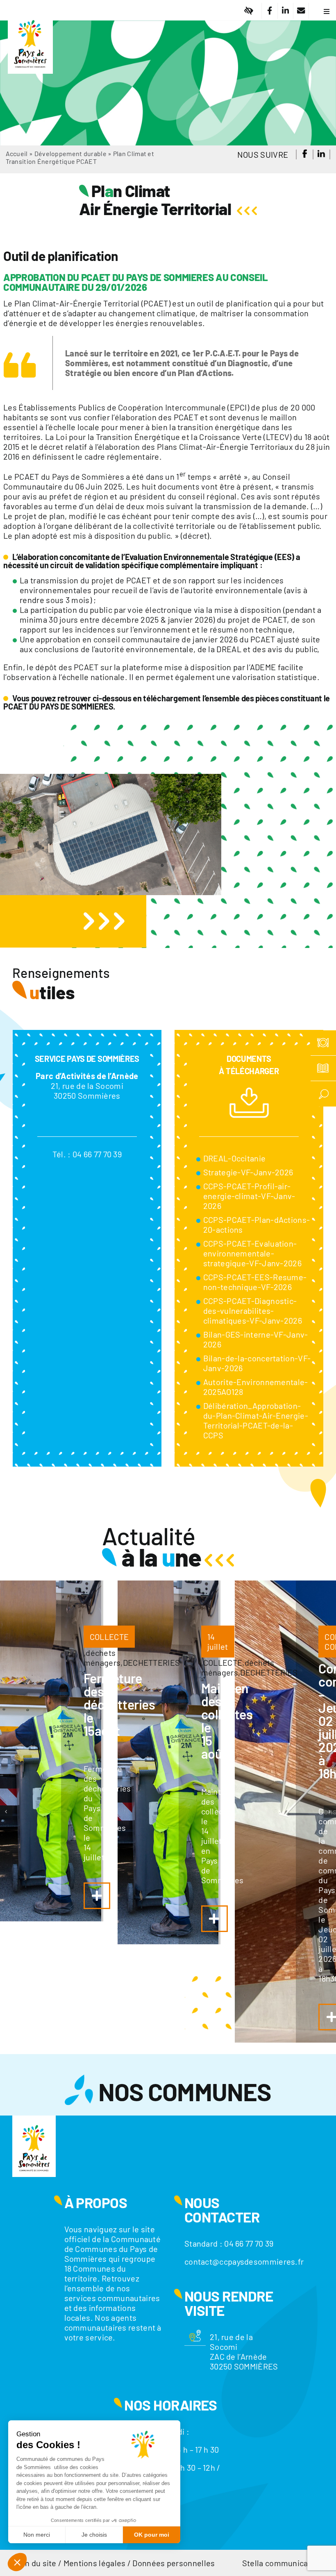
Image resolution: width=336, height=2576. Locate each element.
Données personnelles (174, 2563)
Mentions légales (95, 2563)
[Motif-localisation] (195, 2334)
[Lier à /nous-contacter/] (301, 11)
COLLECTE (109, 1637)
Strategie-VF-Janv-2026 (248, 1172)
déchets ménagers (102, 1658)
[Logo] (30, 14)
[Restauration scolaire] (323, 1043)
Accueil (17, 153)
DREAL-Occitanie (235, 1158)
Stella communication (282, 2563)
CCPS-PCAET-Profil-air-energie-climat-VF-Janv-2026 (249, 1196)
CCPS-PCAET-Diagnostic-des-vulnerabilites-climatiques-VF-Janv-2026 (253, 1311)
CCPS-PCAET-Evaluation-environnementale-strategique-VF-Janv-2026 (252, 1253)
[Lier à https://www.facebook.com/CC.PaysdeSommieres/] (269, 11)
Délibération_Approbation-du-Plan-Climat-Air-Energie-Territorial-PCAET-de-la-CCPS (256, 1420)
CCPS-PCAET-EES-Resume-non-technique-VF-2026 (255, 1282)
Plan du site (35, 2563)
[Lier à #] (249, 11)
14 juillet (218, 1642)
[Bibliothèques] (323, 1068)
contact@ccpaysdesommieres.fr (244, 2261)
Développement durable (70, 153)
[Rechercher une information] (323, 1094)
